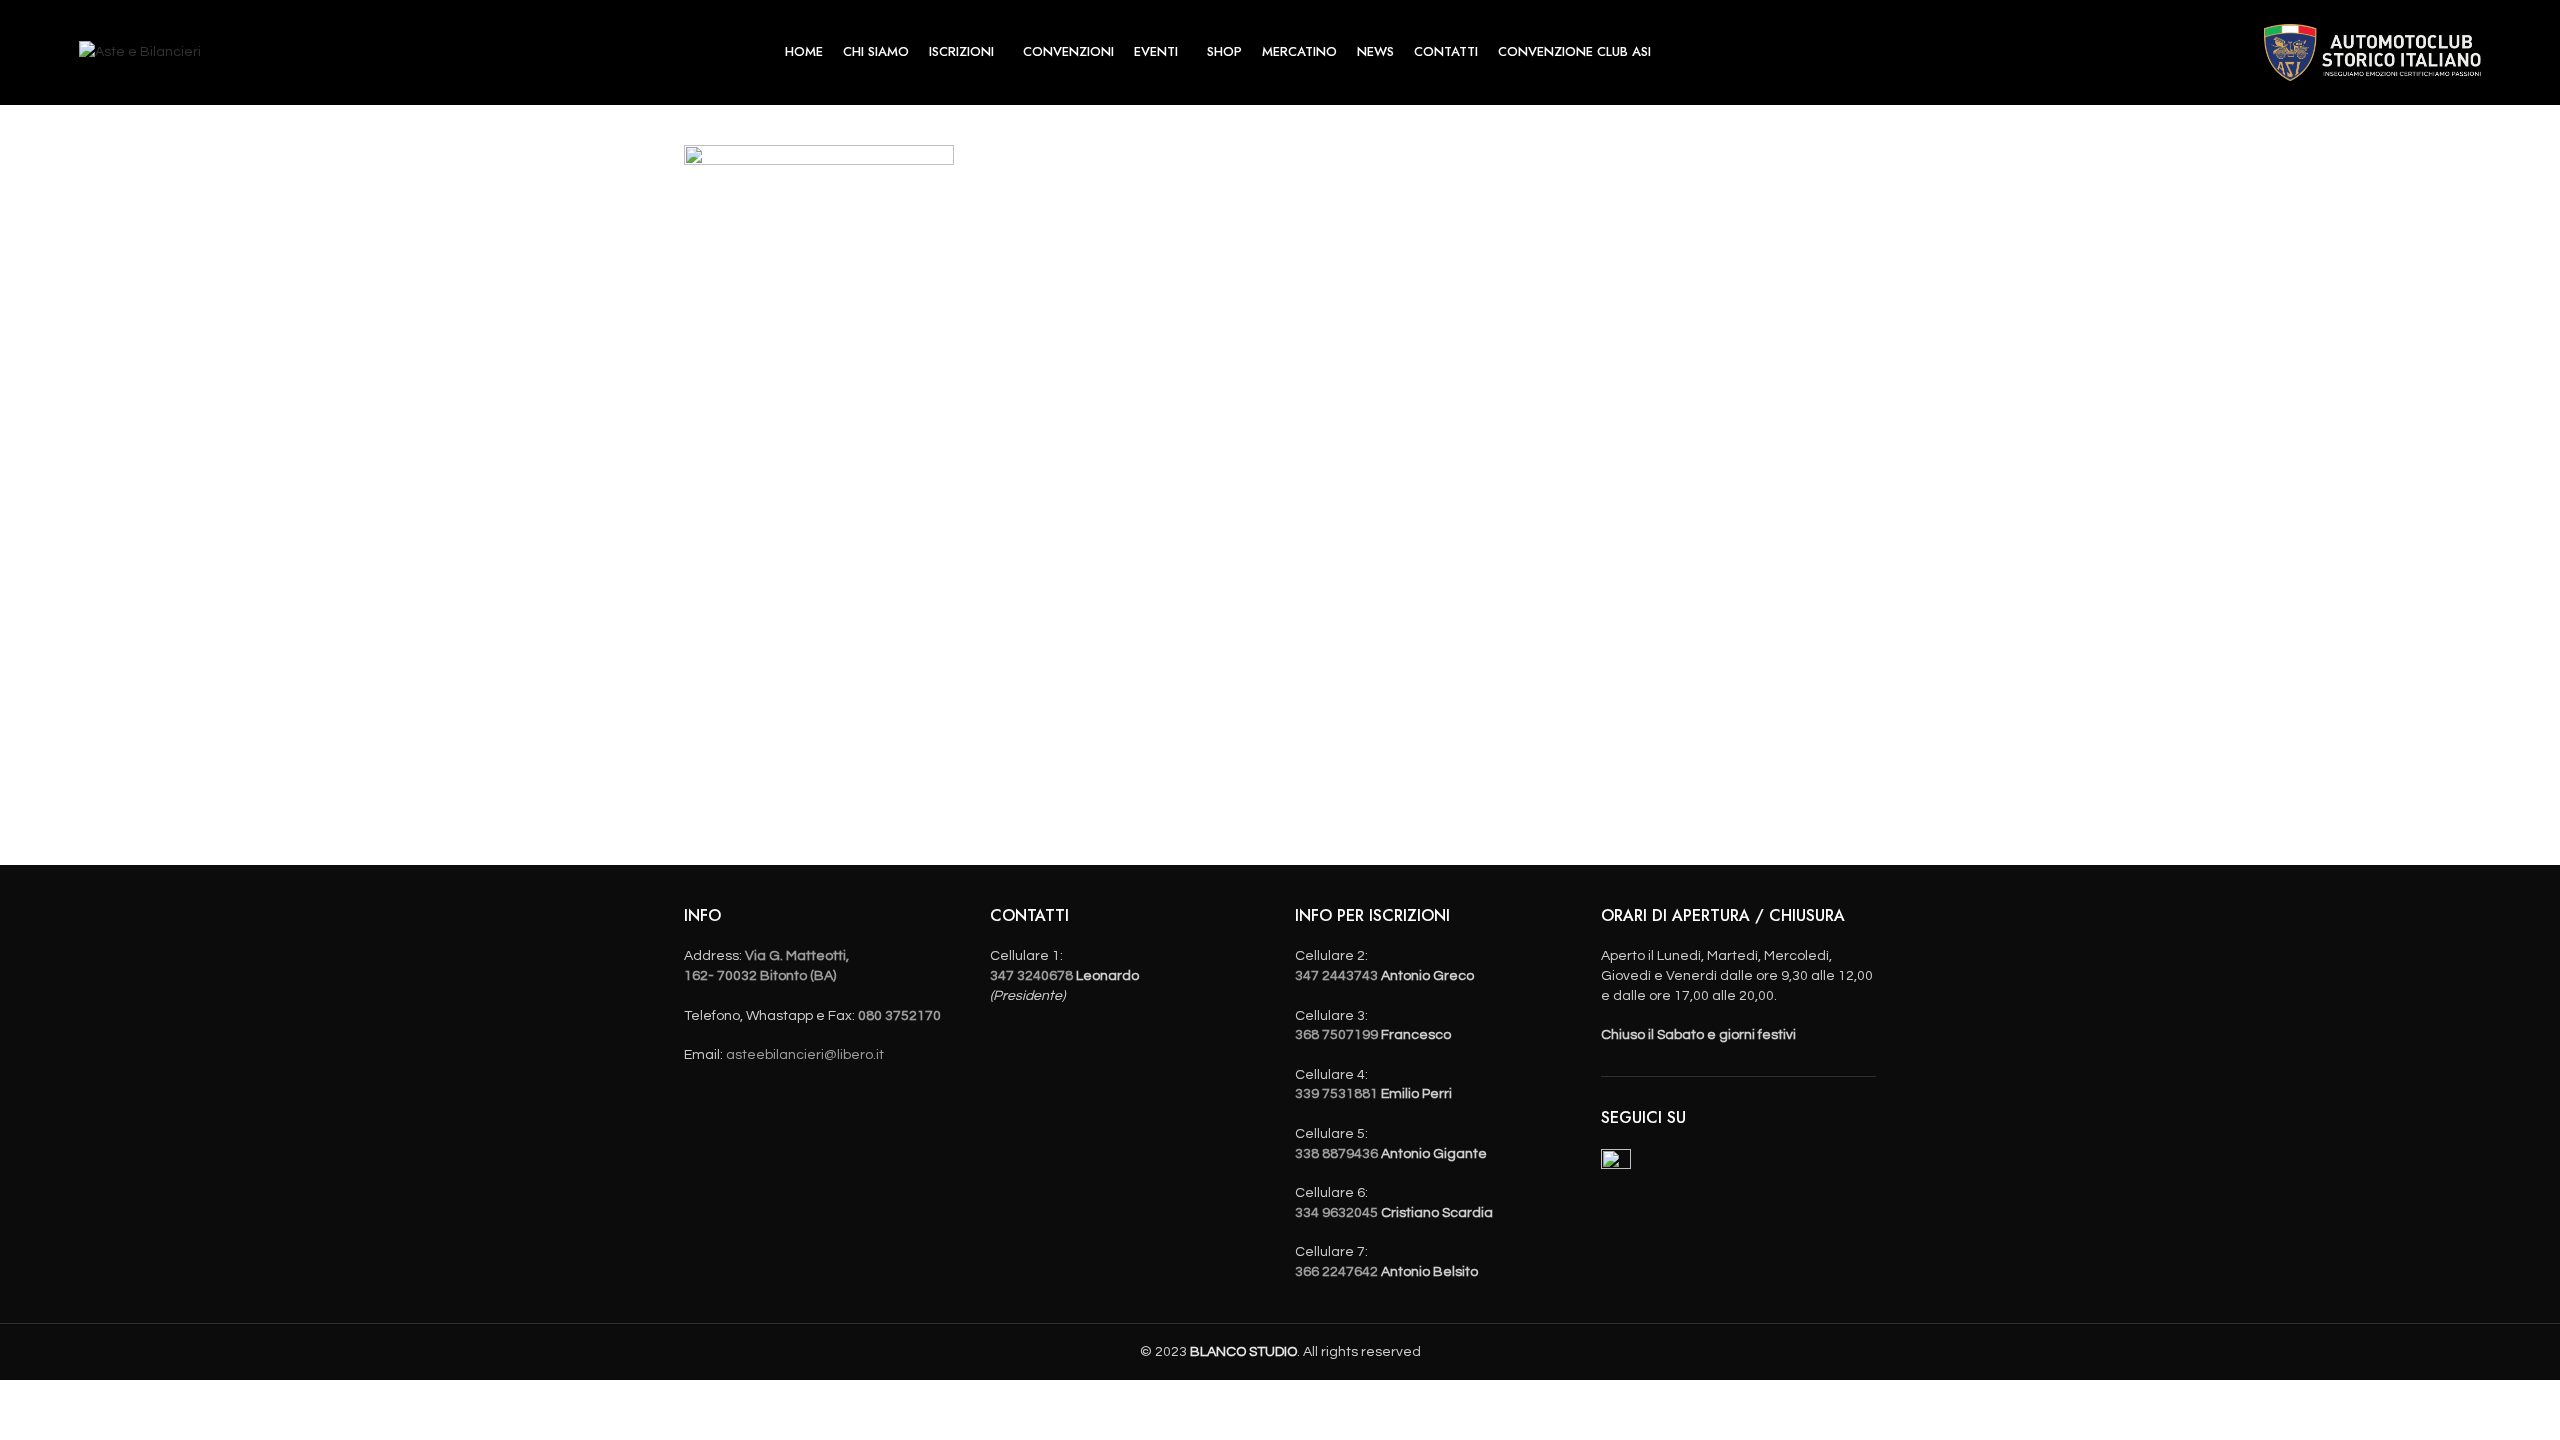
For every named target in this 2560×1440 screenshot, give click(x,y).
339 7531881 (1336, 1094)
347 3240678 (1031, 976)
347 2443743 (1336, 976)
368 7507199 (1336, 1035)
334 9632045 (1336, 1213)
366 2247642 (1336, 1272)
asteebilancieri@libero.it (805, 1055)
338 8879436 (1336, 1154)
